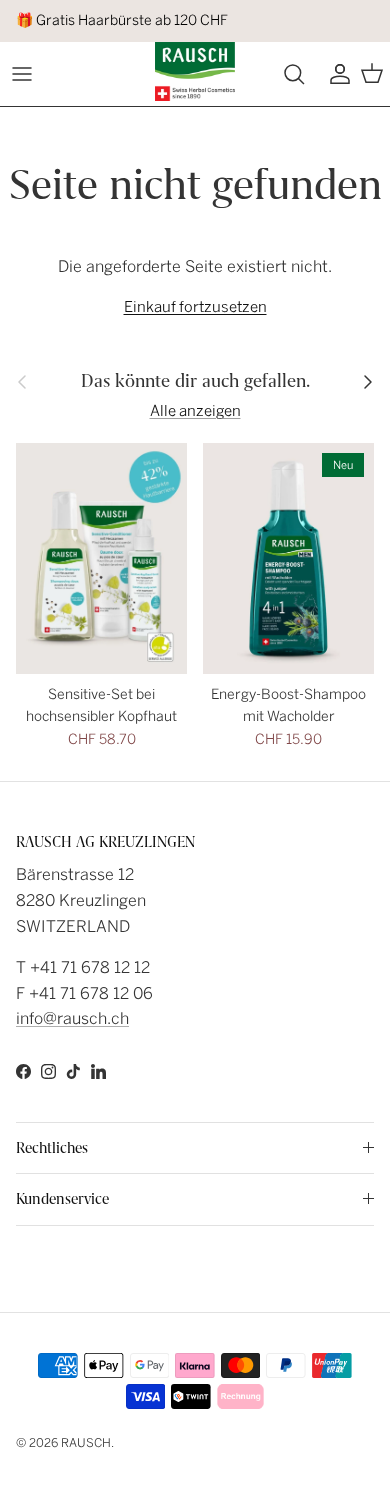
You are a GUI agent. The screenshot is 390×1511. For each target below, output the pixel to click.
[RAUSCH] (195, 71)
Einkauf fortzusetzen (195, 307)
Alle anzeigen (195, 411)
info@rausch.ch (72, 1018)
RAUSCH (86, 1443)
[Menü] (22, 74)
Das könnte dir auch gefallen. (195, 381)
